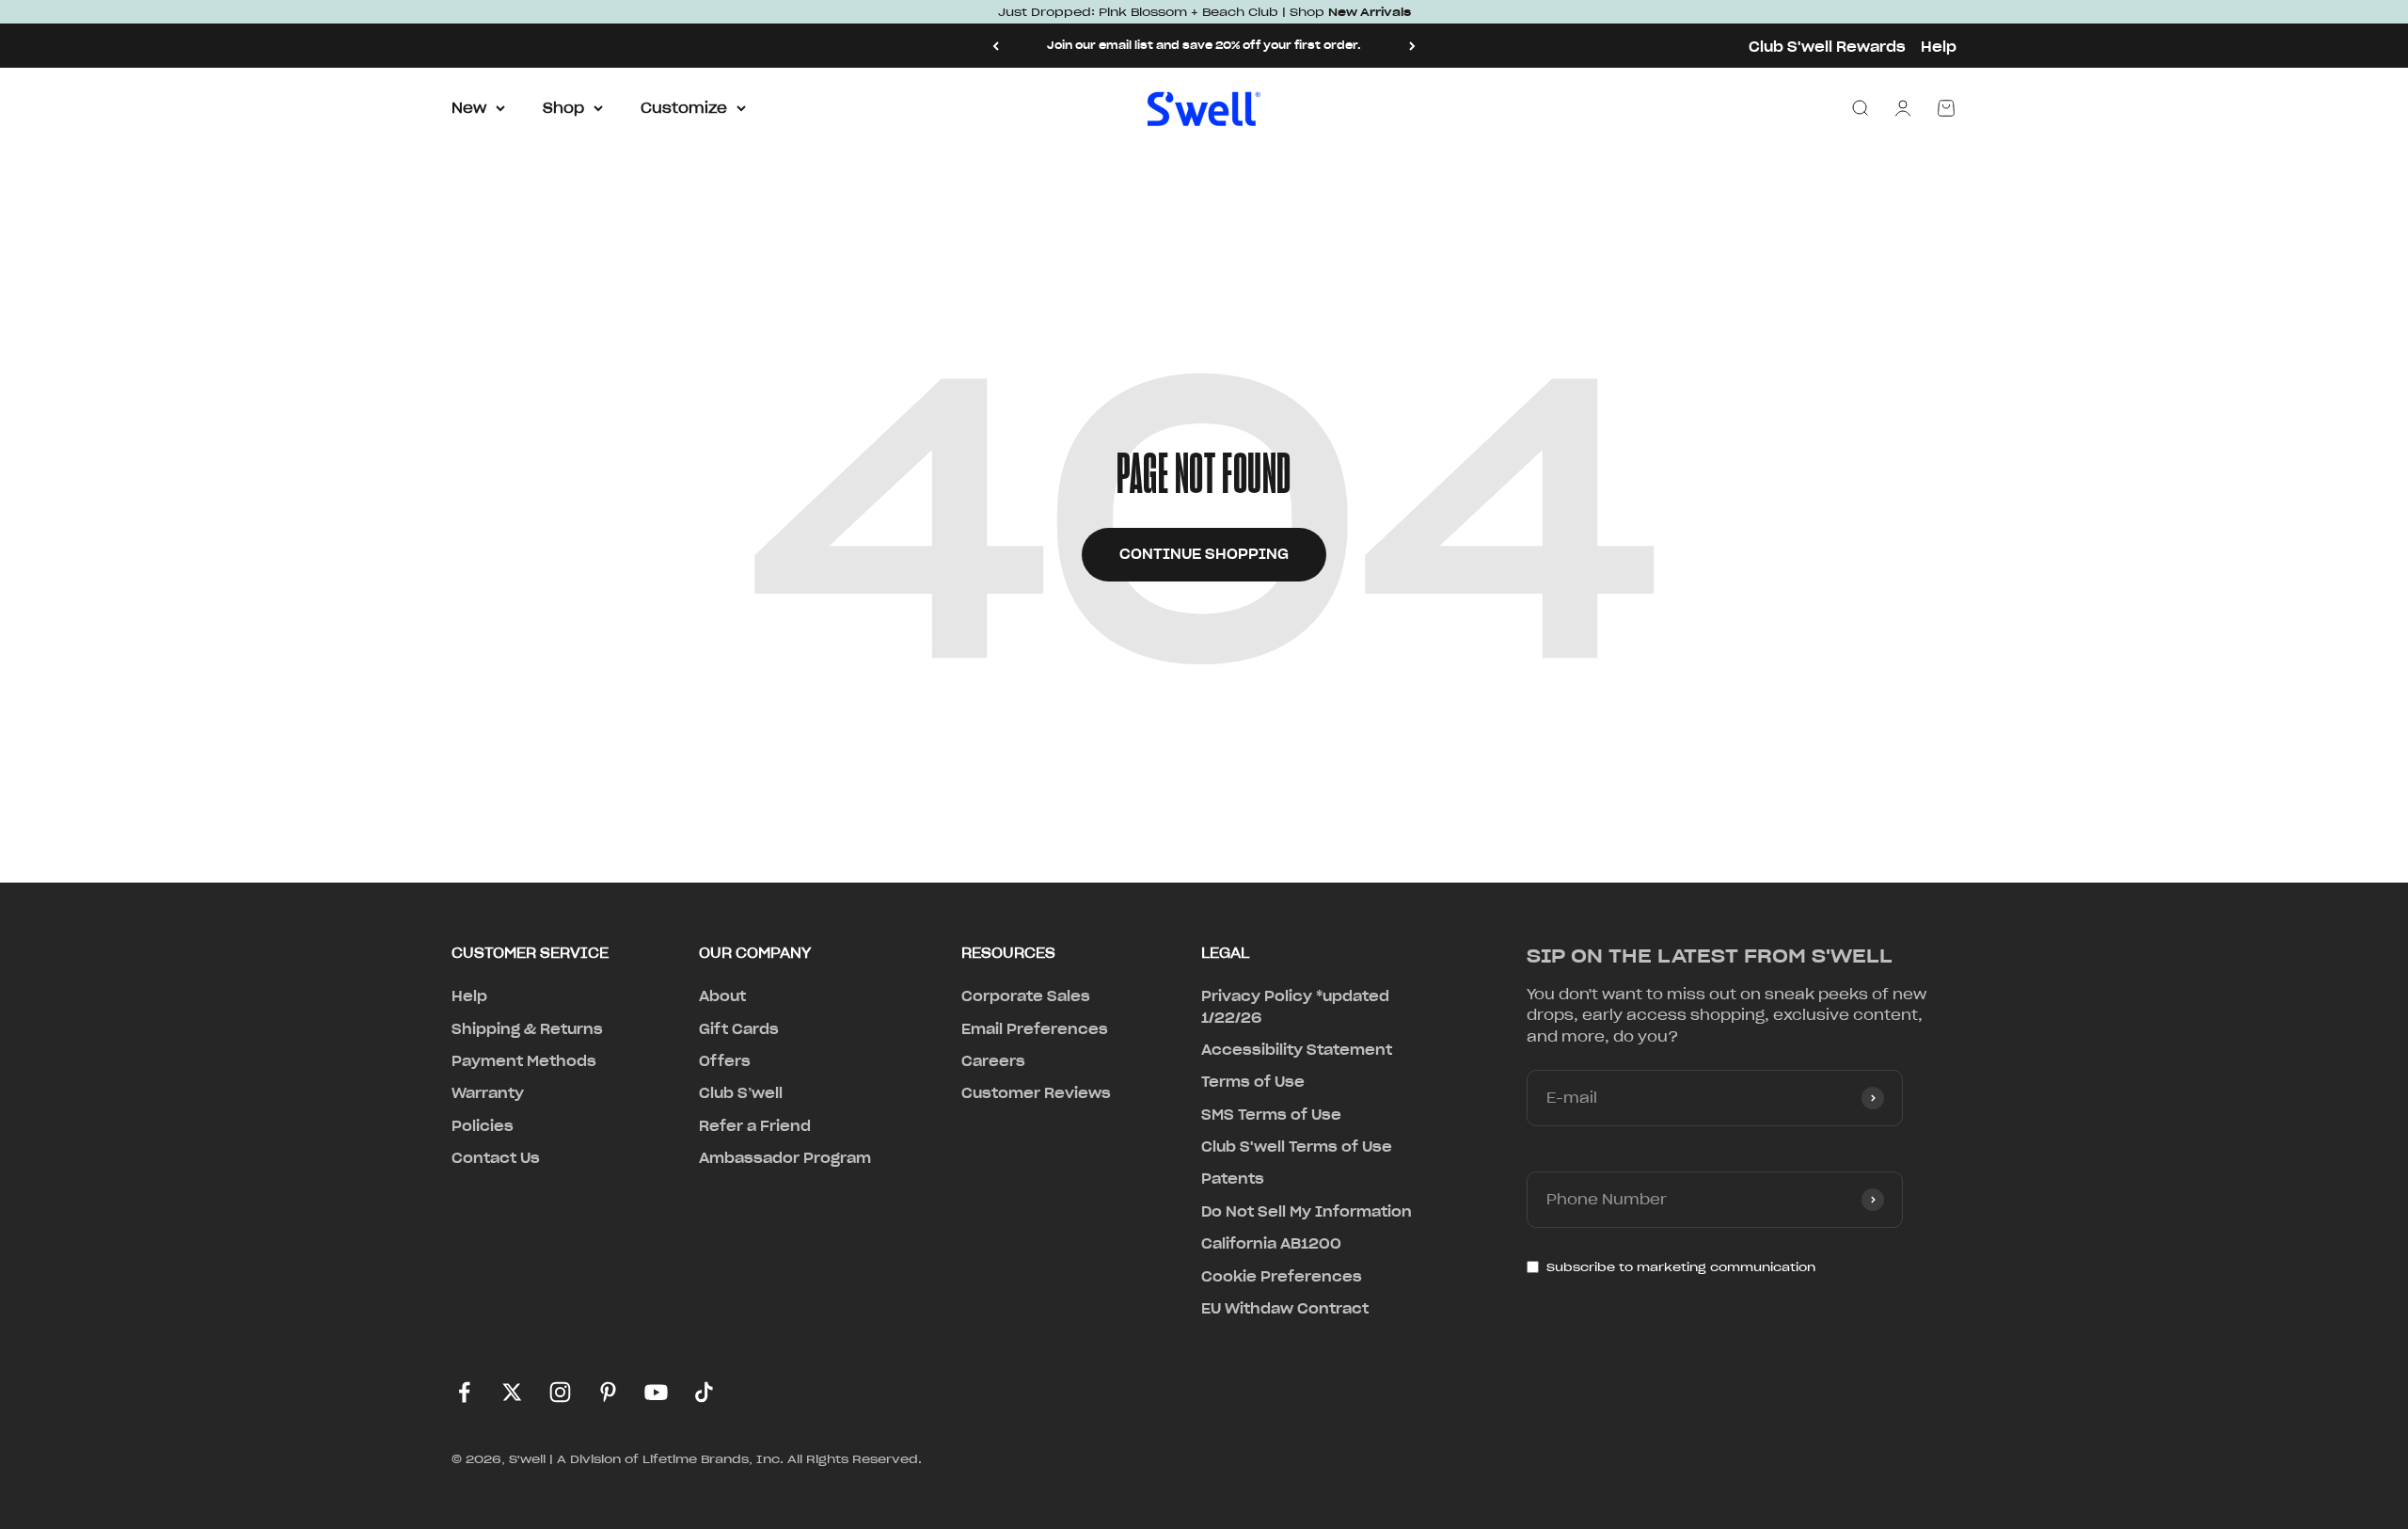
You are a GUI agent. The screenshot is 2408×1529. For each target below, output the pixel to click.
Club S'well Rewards (1827, 47)
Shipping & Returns (527, 1029)
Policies (483, 1126)
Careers (993, 1061)
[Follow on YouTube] (656, 1392)
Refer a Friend (755, 1126)
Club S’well (741, 1093)
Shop (563, 108)
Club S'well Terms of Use (1297, 1147)
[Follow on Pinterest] (608, 1392)
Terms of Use (1253, 1082)
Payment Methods (524, 1061)
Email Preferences (1035, 1029)
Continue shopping (1204, 554)
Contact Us (496, 1158)
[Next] (1412, 46)
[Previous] (996, 46)
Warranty (488, 1093)
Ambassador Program (785, 1158)
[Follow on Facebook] (464, 1392)
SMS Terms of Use (1271, 1115)
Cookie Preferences (1282, 1277)
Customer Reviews (1036, 1093)
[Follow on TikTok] (704, 1392)
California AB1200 (1271, 1244)
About (722, 996)
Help (1939, 47)
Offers (725, 1061)
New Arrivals (1370, 12)
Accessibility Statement (1297, 1050)
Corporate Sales (1026, 996)
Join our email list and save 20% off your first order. (1204, 45)
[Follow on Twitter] (512, 1392)
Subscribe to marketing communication (1681, 1267)
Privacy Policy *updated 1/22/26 (1295, 1007)
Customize (684, 108)
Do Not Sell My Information (1307, 1212)
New (469, 108)
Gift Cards (739, 1029)
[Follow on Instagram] (560, 1392)
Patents (1233, 1179)
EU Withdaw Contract (1285, 1309)
